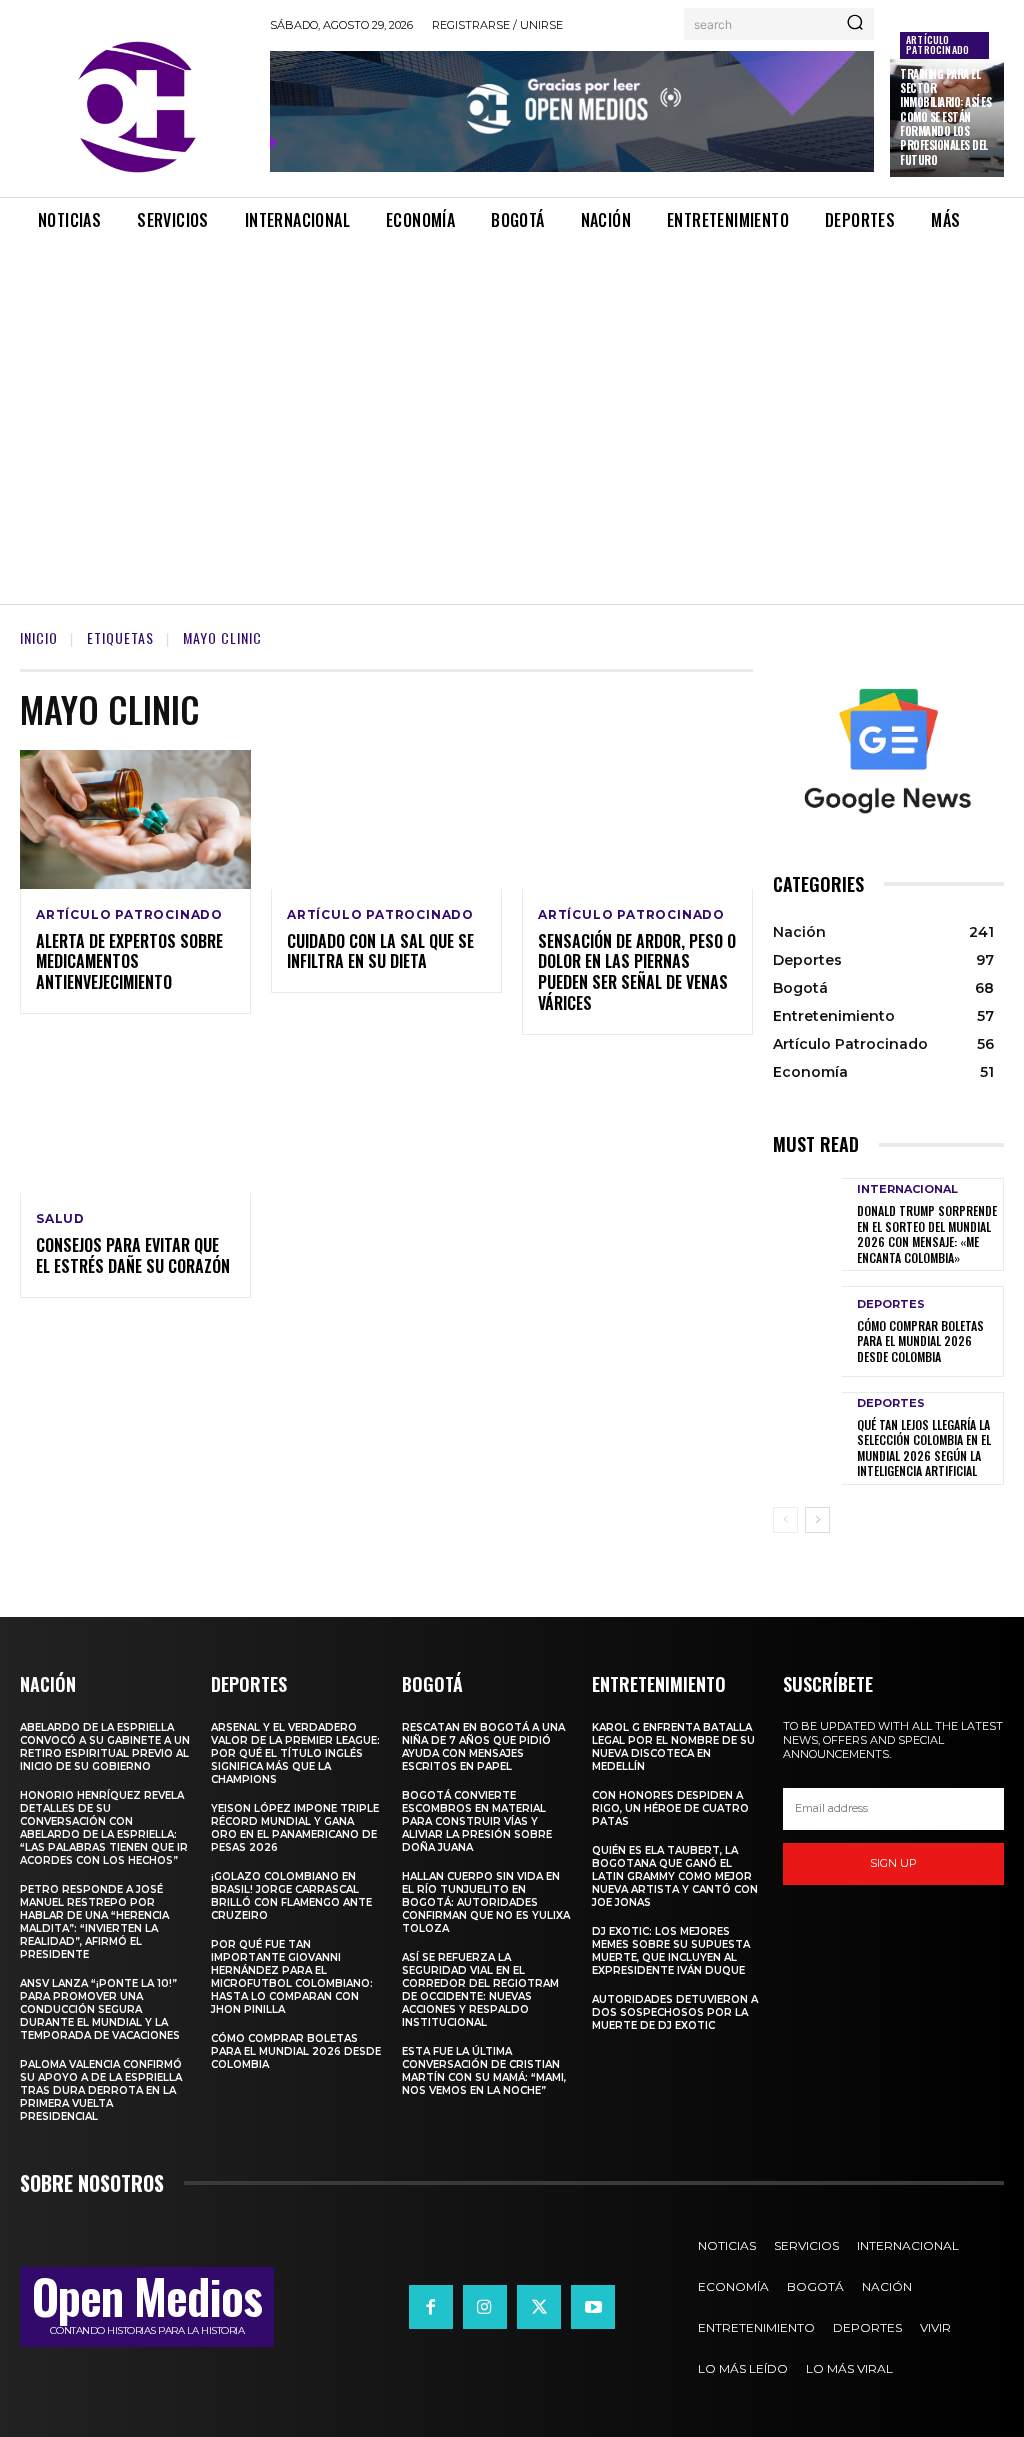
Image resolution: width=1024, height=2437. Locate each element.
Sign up (893, 1863)
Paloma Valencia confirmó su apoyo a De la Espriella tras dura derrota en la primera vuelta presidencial (101, 2090)
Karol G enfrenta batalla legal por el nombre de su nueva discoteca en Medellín (673, 1747)
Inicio (39, 637)
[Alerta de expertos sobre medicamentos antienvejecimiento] (135, 819)
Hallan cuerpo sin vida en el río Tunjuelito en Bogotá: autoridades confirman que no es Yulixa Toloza (486, 1902)
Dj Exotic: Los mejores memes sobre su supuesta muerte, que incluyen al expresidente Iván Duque (671, 1951)
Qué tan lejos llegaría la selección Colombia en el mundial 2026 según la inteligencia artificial (924, 1448)
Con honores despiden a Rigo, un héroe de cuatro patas (670, 1808)
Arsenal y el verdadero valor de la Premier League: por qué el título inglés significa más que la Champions (295, 1753)
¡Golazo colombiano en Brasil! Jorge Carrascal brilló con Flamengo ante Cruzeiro (291, 1896)
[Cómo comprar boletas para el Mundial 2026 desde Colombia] (807, 1331)
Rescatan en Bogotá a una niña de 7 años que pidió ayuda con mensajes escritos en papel (483, 1747)
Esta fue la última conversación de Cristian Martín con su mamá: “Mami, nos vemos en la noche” (484, 2071)
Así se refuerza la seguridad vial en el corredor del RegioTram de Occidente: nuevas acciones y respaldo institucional (480, 1990)
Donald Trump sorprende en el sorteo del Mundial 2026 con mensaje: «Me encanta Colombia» (927, 1234)
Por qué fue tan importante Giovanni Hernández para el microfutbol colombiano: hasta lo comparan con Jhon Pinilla (292, 1977)
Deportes (891, 1304)
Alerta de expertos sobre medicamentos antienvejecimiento (129, 962)
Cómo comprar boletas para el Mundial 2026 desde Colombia (920, 1341)
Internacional (907, 1189)
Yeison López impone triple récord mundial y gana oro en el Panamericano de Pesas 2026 (295, 1828)
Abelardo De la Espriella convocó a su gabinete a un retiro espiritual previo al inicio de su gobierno (105, 1747)
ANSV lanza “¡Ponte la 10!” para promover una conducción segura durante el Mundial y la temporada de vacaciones (100, 2009)
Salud (60, 1219)
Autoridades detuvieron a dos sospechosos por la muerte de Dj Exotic (675, 2012)
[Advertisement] (512, 400)
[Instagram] (485, 2307)
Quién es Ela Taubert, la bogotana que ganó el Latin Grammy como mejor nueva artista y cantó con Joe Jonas (675, 1876)
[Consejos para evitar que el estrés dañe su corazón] (135, 1124)
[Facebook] (431, 2307)
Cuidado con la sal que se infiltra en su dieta (380, 951)
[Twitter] (539, 2307)
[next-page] (817, 1520)
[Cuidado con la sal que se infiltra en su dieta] (386, 819)
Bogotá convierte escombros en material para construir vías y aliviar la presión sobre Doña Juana (477, 1821)
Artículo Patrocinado (937, 44)
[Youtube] (593, 2307)
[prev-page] (785, 1520)
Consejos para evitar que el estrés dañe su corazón (133, 1255)
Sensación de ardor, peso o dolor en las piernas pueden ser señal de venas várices (637, 972)
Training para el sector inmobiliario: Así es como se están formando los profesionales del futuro (945, 117)
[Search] (855, 24)
